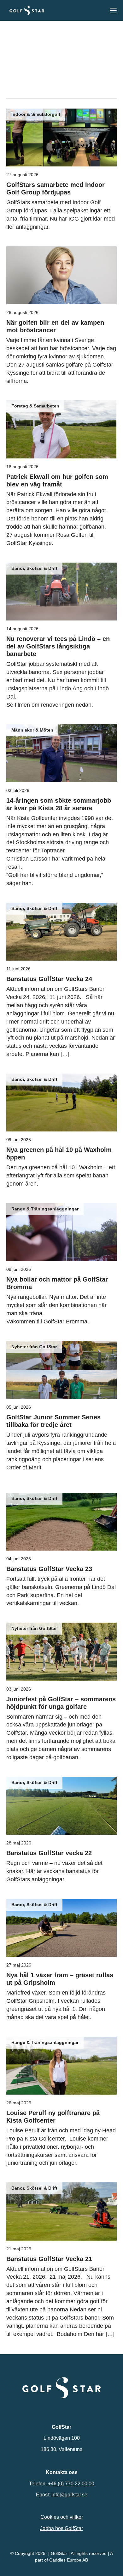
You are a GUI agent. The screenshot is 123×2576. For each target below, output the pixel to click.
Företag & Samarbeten (35, 406)
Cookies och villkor (62, 2517)
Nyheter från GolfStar (34, 1347)
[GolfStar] (27, 10)
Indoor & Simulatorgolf (36, 114)
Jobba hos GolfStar (61, 2528)
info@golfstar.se (69, 2495)
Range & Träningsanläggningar (45, 1209)
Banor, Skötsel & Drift (34, 568)
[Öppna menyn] (113, 11)
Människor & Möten (32, 730)
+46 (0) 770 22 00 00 (71, 2483)
